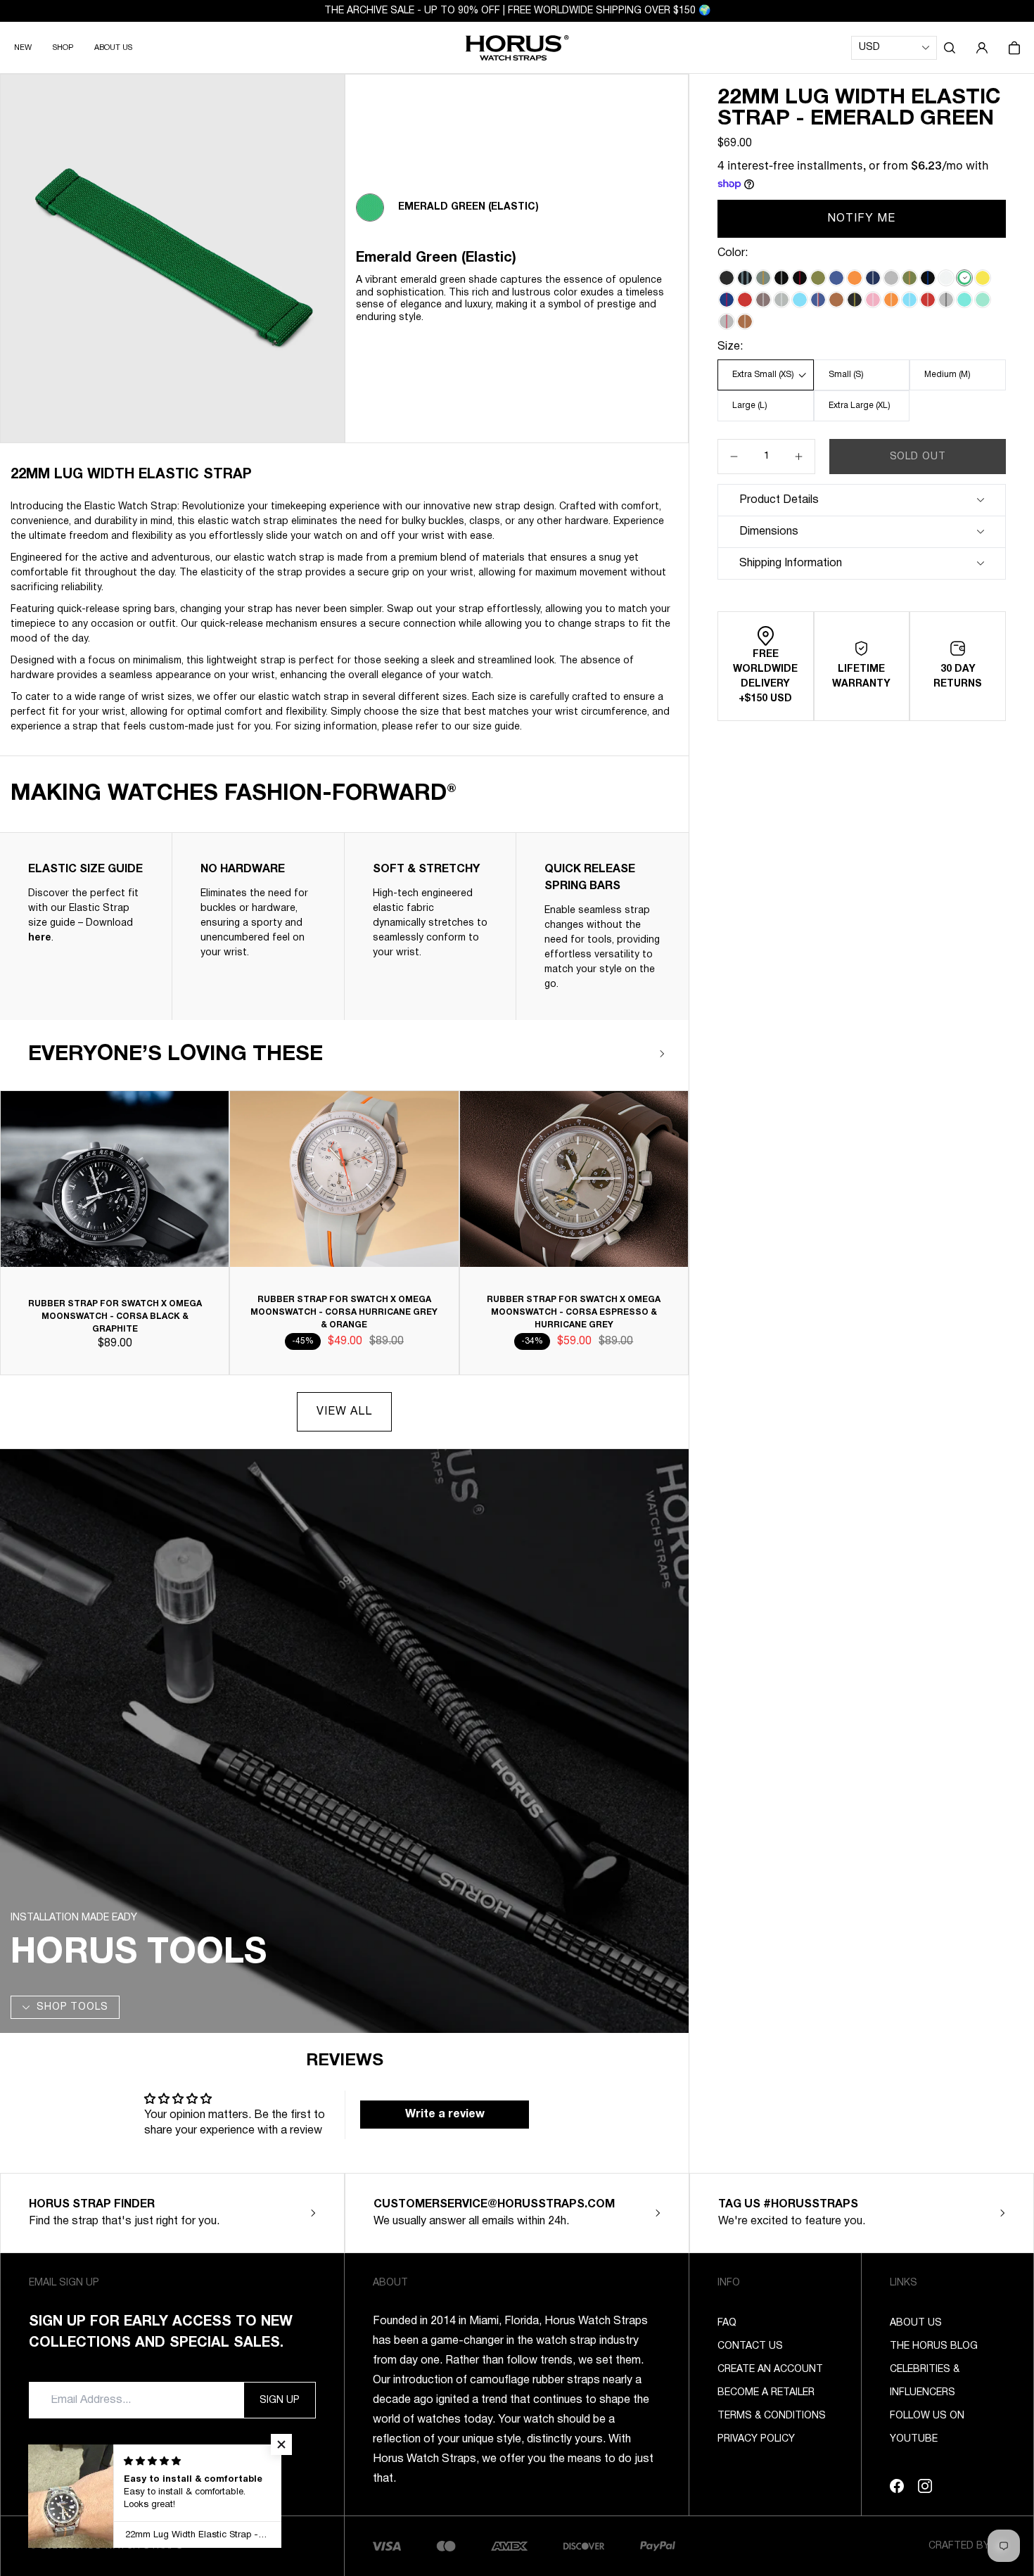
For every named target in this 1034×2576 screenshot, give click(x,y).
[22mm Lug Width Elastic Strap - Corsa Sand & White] (763, 300)
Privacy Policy (756, 2439)
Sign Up (280, 2400)
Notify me (862, 219)
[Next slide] (662, 1054)
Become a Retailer (766, 2393)
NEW (23, 48)
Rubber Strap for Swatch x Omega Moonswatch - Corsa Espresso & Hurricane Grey (574, 1312)
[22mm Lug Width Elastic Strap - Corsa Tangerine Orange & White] (891, 300)
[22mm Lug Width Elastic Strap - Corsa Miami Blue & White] (909, 300)
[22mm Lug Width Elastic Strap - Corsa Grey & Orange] (763, 278)
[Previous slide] (620, 1054)
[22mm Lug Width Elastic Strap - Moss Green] (818, 278)
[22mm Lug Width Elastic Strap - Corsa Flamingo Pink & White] (873, 300)
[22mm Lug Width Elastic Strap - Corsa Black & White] (781, 278)
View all (344, 1412)
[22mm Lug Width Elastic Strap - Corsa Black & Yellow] (855, 300)
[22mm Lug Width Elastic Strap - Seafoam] (964, 300)
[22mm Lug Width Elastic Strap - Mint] (983, 300)
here (40, 938)
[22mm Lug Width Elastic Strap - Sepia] (836, 300)
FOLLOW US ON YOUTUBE (927, 2428)
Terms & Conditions (772, 2416)
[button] (950, 48)
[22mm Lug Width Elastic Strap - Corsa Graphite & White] (781, 300)
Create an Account (770, 2370)
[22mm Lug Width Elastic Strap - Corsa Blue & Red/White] (818, 300)
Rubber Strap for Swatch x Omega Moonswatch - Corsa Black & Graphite (115, 1316)
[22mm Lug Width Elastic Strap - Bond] (745, 278)
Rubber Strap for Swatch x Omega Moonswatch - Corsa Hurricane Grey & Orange (344, 1312)
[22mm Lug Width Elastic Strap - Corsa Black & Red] (800, 278)
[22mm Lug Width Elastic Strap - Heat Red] (745, 300)
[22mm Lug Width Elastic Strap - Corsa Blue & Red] (727, 300)
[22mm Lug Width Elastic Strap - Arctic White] (946, 278)
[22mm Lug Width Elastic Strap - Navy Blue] (836, 278)
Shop (63, 48)
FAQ (727, 2323)
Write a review (445, 2115)
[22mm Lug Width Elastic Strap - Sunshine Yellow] (983, 278)
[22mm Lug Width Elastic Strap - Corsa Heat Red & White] (928, 300)
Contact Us (750, 2346)
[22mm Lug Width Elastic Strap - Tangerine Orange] (855, 278)
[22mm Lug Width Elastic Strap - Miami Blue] (800, 300)
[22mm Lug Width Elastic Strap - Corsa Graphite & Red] (727, 321)
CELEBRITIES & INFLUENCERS (925, 2381)
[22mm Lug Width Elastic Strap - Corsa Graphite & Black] (946, 300)
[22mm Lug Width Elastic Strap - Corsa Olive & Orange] (909, 278)
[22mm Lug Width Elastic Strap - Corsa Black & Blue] (928, 278)
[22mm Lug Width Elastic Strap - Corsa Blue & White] (873, 278)
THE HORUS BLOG (934, 2346)
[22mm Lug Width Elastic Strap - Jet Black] (727, 278)
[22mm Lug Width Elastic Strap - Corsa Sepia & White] (745, 321)
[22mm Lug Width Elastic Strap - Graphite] (891, 278)
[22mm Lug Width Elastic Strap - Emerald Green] (964, 278)
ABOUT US (113, 48)
